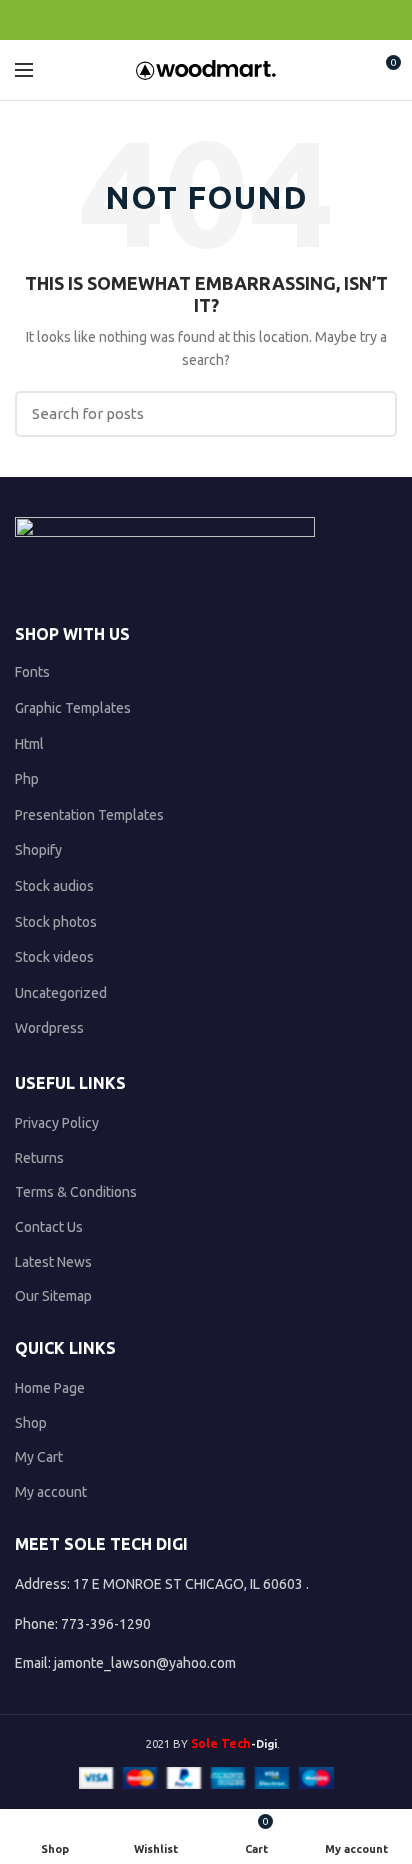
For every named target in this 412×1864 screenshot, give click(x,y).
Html (29, 744)
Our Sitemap (53, 1296)
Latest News (53, 1262)
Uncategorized (61, 993)
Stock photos (56, 922)
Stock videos (54, 957)
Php (27, 779)
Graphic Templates (73, 708)
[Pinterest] (206, 20)
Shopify (38, 850)
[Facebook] (160, 20)
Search (370, 414)
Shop (31, 1423)
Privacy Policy (57, 1123)
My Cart (39, 1457)
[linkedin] (229, 20)
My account (51, 1492)
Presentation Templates (89, 815)
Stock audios (54, 886)
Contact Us (49, 1227)
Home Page (50, 1388)
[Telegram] (252, 20)
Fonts (32, 672)
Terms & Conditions (76, 1192)
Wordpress (49, 1028)
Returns (39, 1158)
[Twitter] (183, 20)
